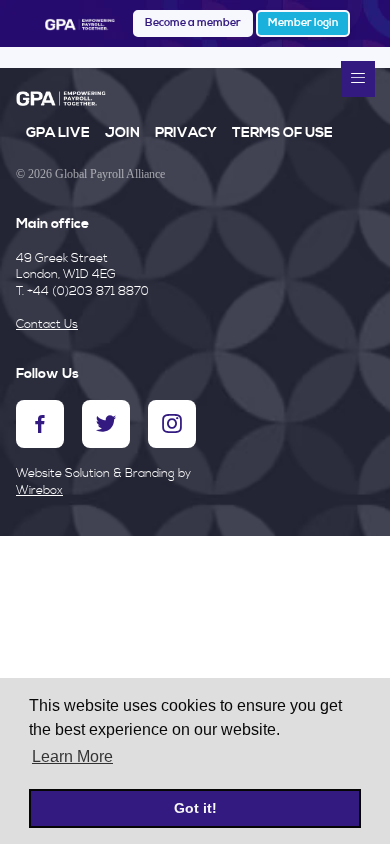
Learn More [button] (72, 756)
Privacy (186, 133)
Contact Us (47, 324)
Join (122, 133)
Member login (303, 23)
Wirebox (39, 490)
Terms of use (282, 133)
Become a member (193, 23)
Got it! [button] (195, 808)
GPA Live (58, 133)
